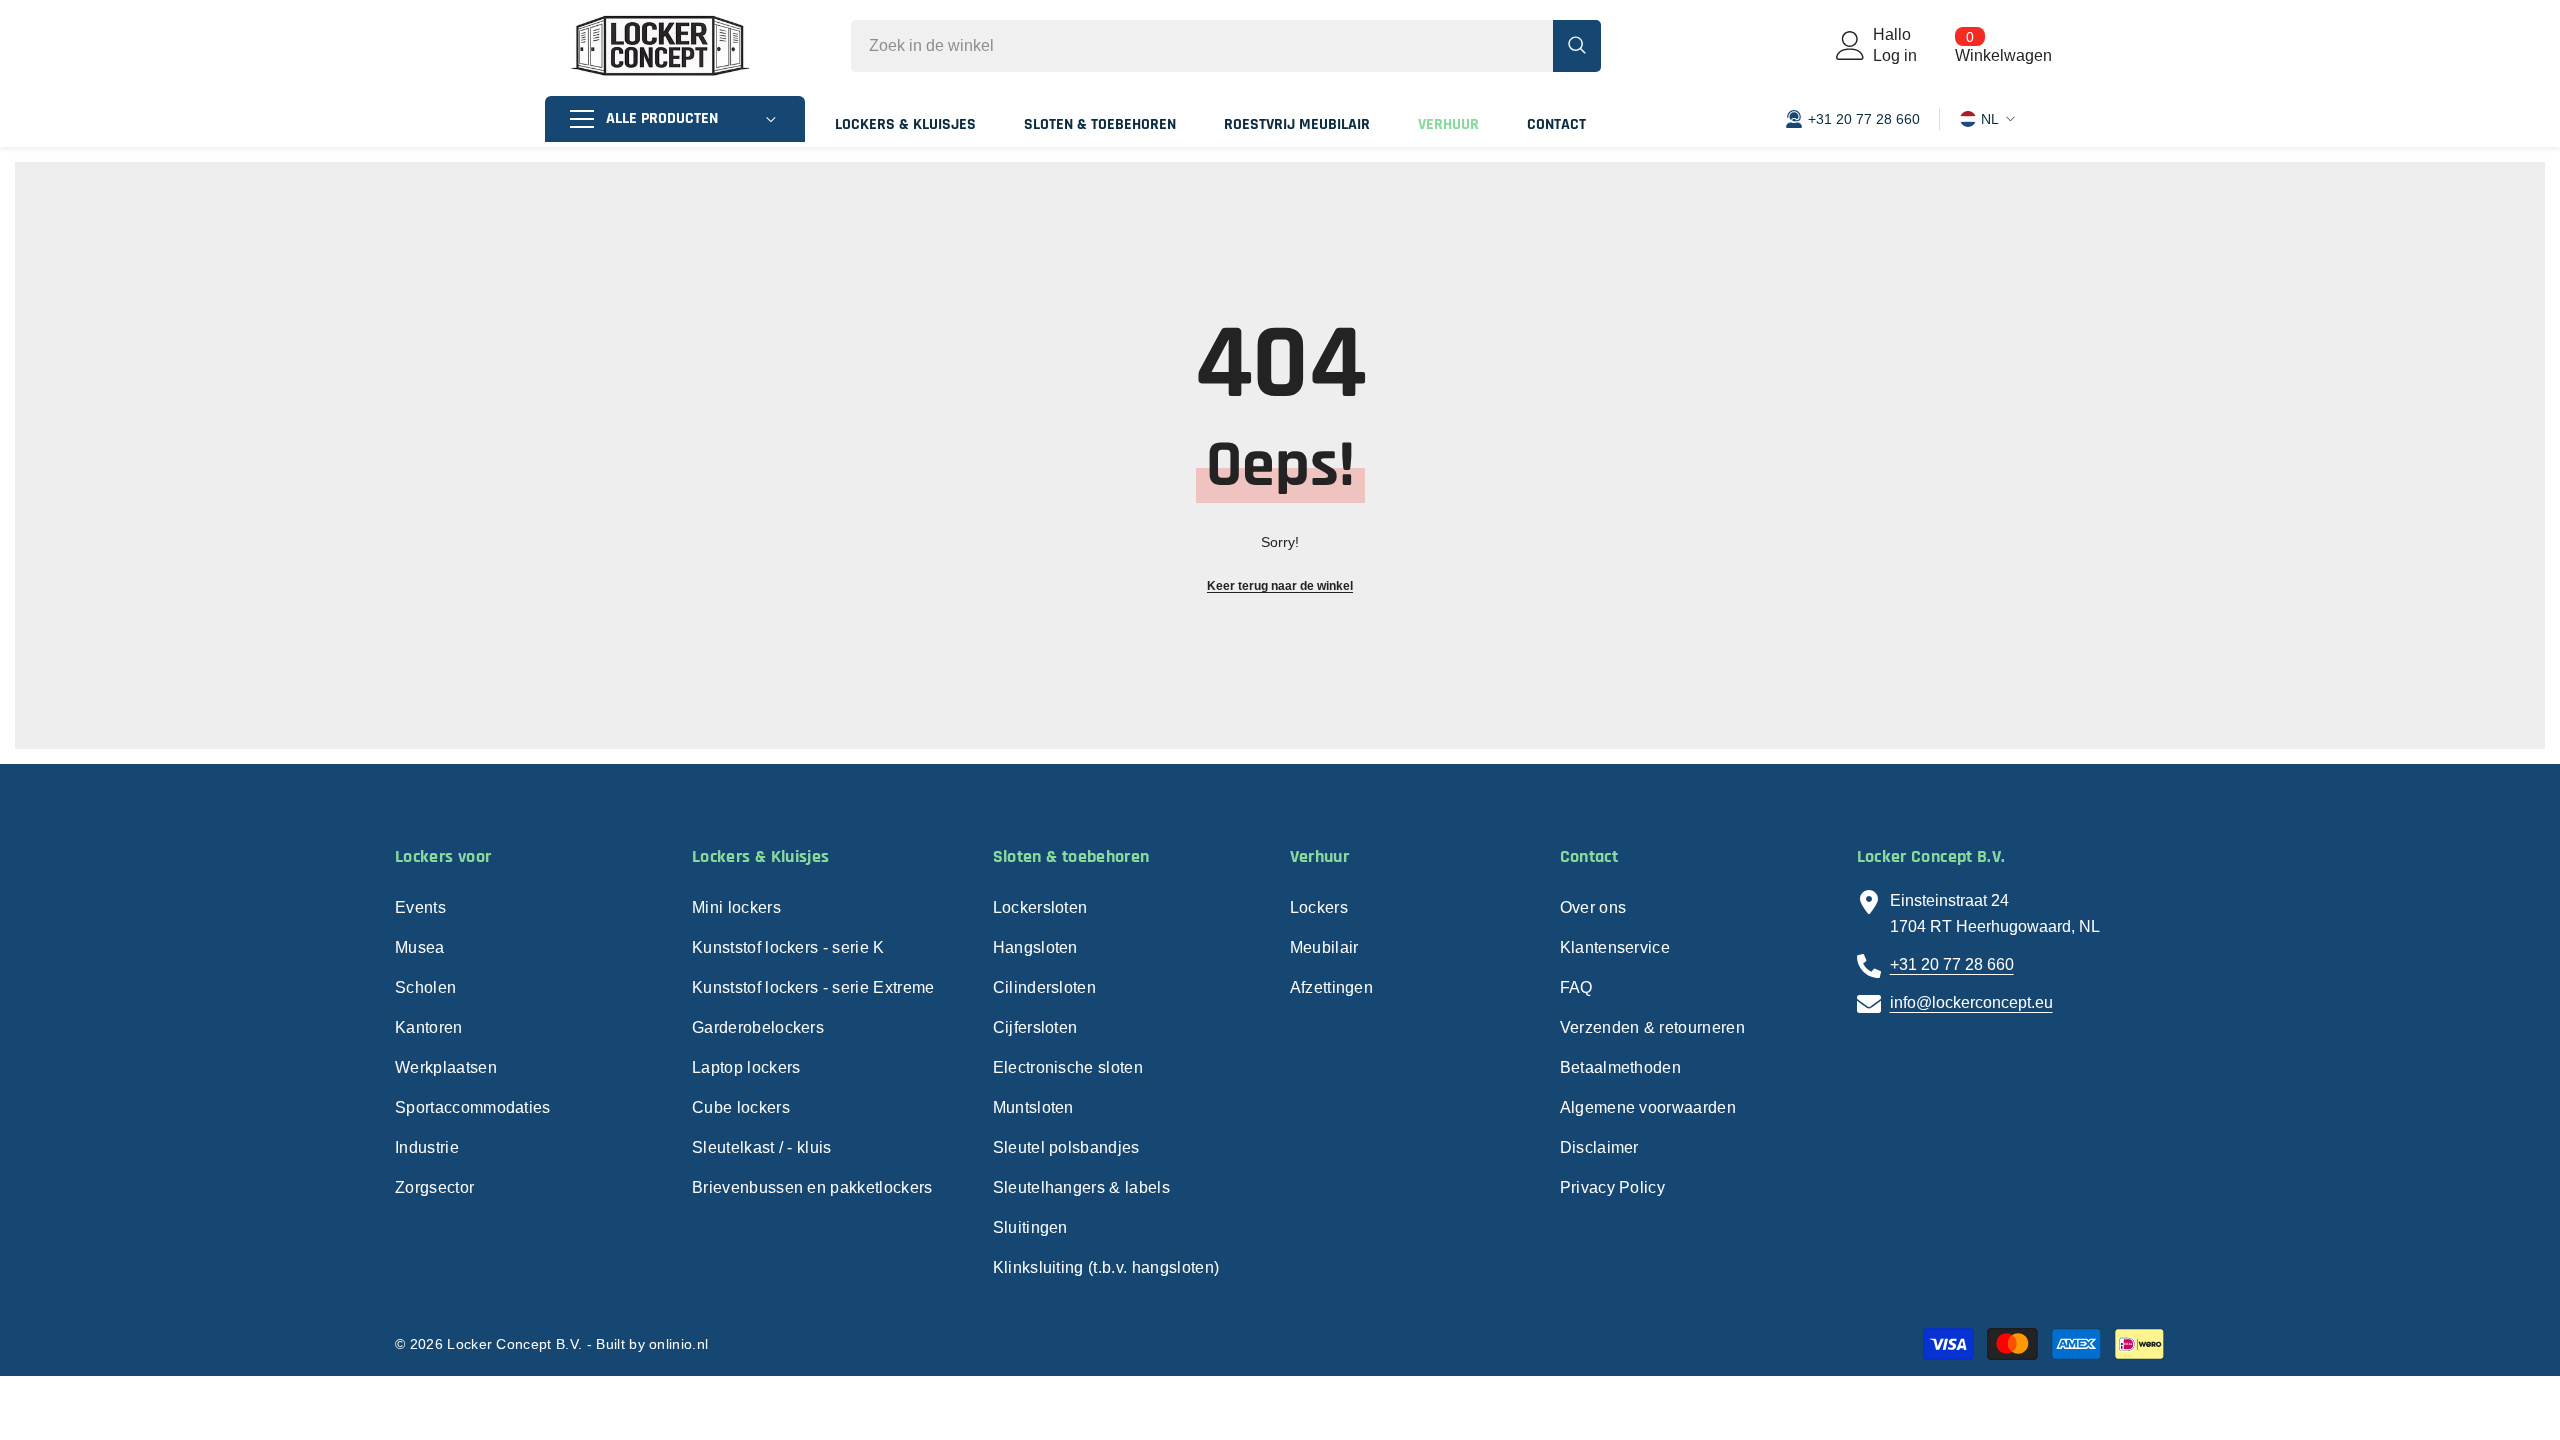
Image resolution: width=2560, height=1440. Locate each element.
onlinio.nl (678, 1344)
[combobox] (1202, 46)
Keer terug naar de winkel (1280, 586)
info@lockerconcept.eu (1971, 1002)
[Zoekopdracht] (1226, 46)
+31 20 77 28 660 (1952, 964)
